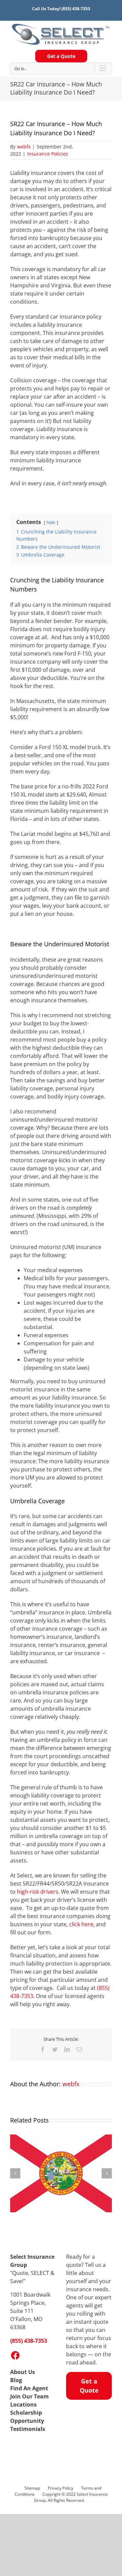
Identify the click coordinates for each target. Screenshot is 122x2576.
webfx (24, 147)
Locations (23, 2404)
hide (51, 522)
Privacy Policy (60, 2488)
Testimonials (28, 2429)
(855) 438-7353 (76, 9)
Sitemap (32, 2488)
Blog (16, 2380)
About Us (23, 2372)
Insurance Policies (48, 154)
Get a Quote (61, 56)
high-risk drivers (38, 1892)
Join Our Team (29, 2396)
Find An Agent (29, 2388)
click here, (82, 1924)
